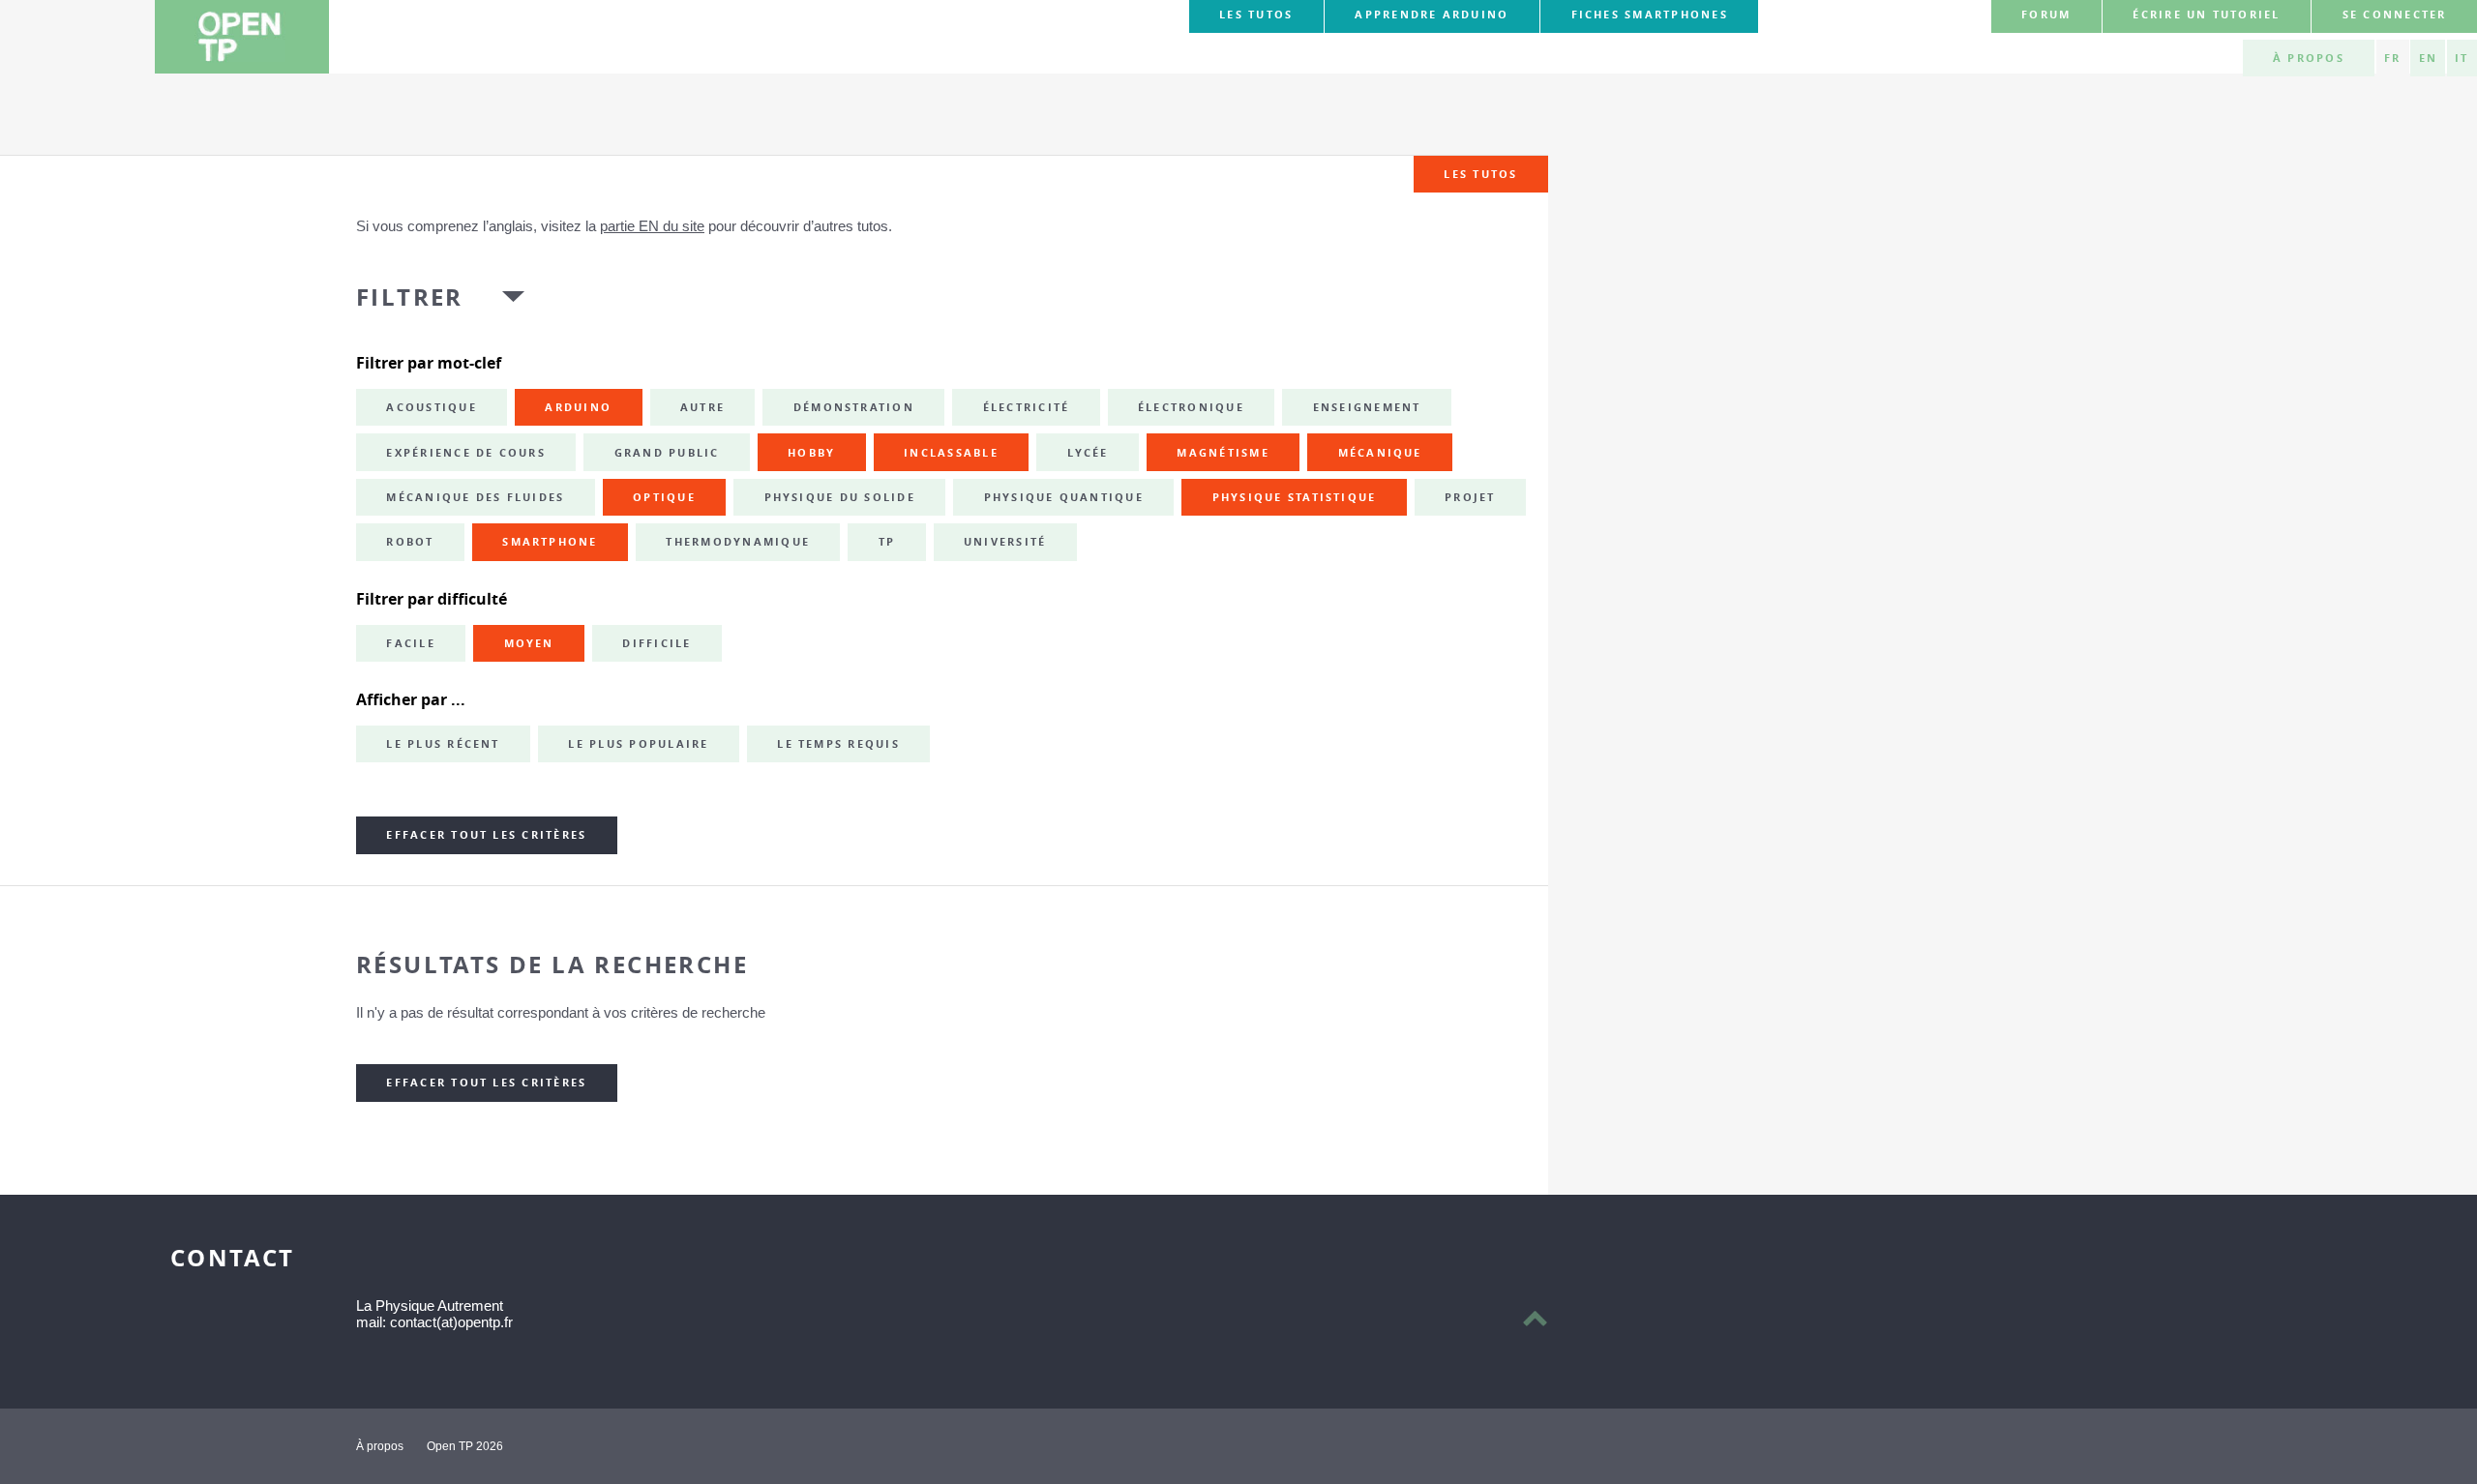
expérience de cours (466, 453)
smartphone (550, 542)
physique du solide (840, 497)
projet (1470, 497)
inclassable (951, 453)
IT (2462, 58)
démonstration (854, 407)
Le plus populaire (638, 744)
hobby (811, 453)
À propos (2309, 58)
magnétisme (1223, 453)
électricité (1027, 407)
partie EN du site (652, 226)
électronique (1191, 407)
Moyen (529, 643)
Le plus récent (443, 744)
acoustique (431, 407)
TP (887, 542)
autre (702, 407)
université (1005, 542)
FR (2392, 58)
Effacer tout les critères (486, 835)
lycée (1088, 453)
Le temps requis (838, 744)
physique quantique (1064, 497)
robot (410, 542)
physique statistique (1295, 497)
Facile (410, 643)
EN (2428, 58)
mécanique (1380, 453)
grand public (667, 453)
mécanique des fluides (475, 497)
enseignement (1367, 407)
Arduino (578, 407)
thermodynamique (738, 542)
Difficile (657, 643)
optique (664, 497)
